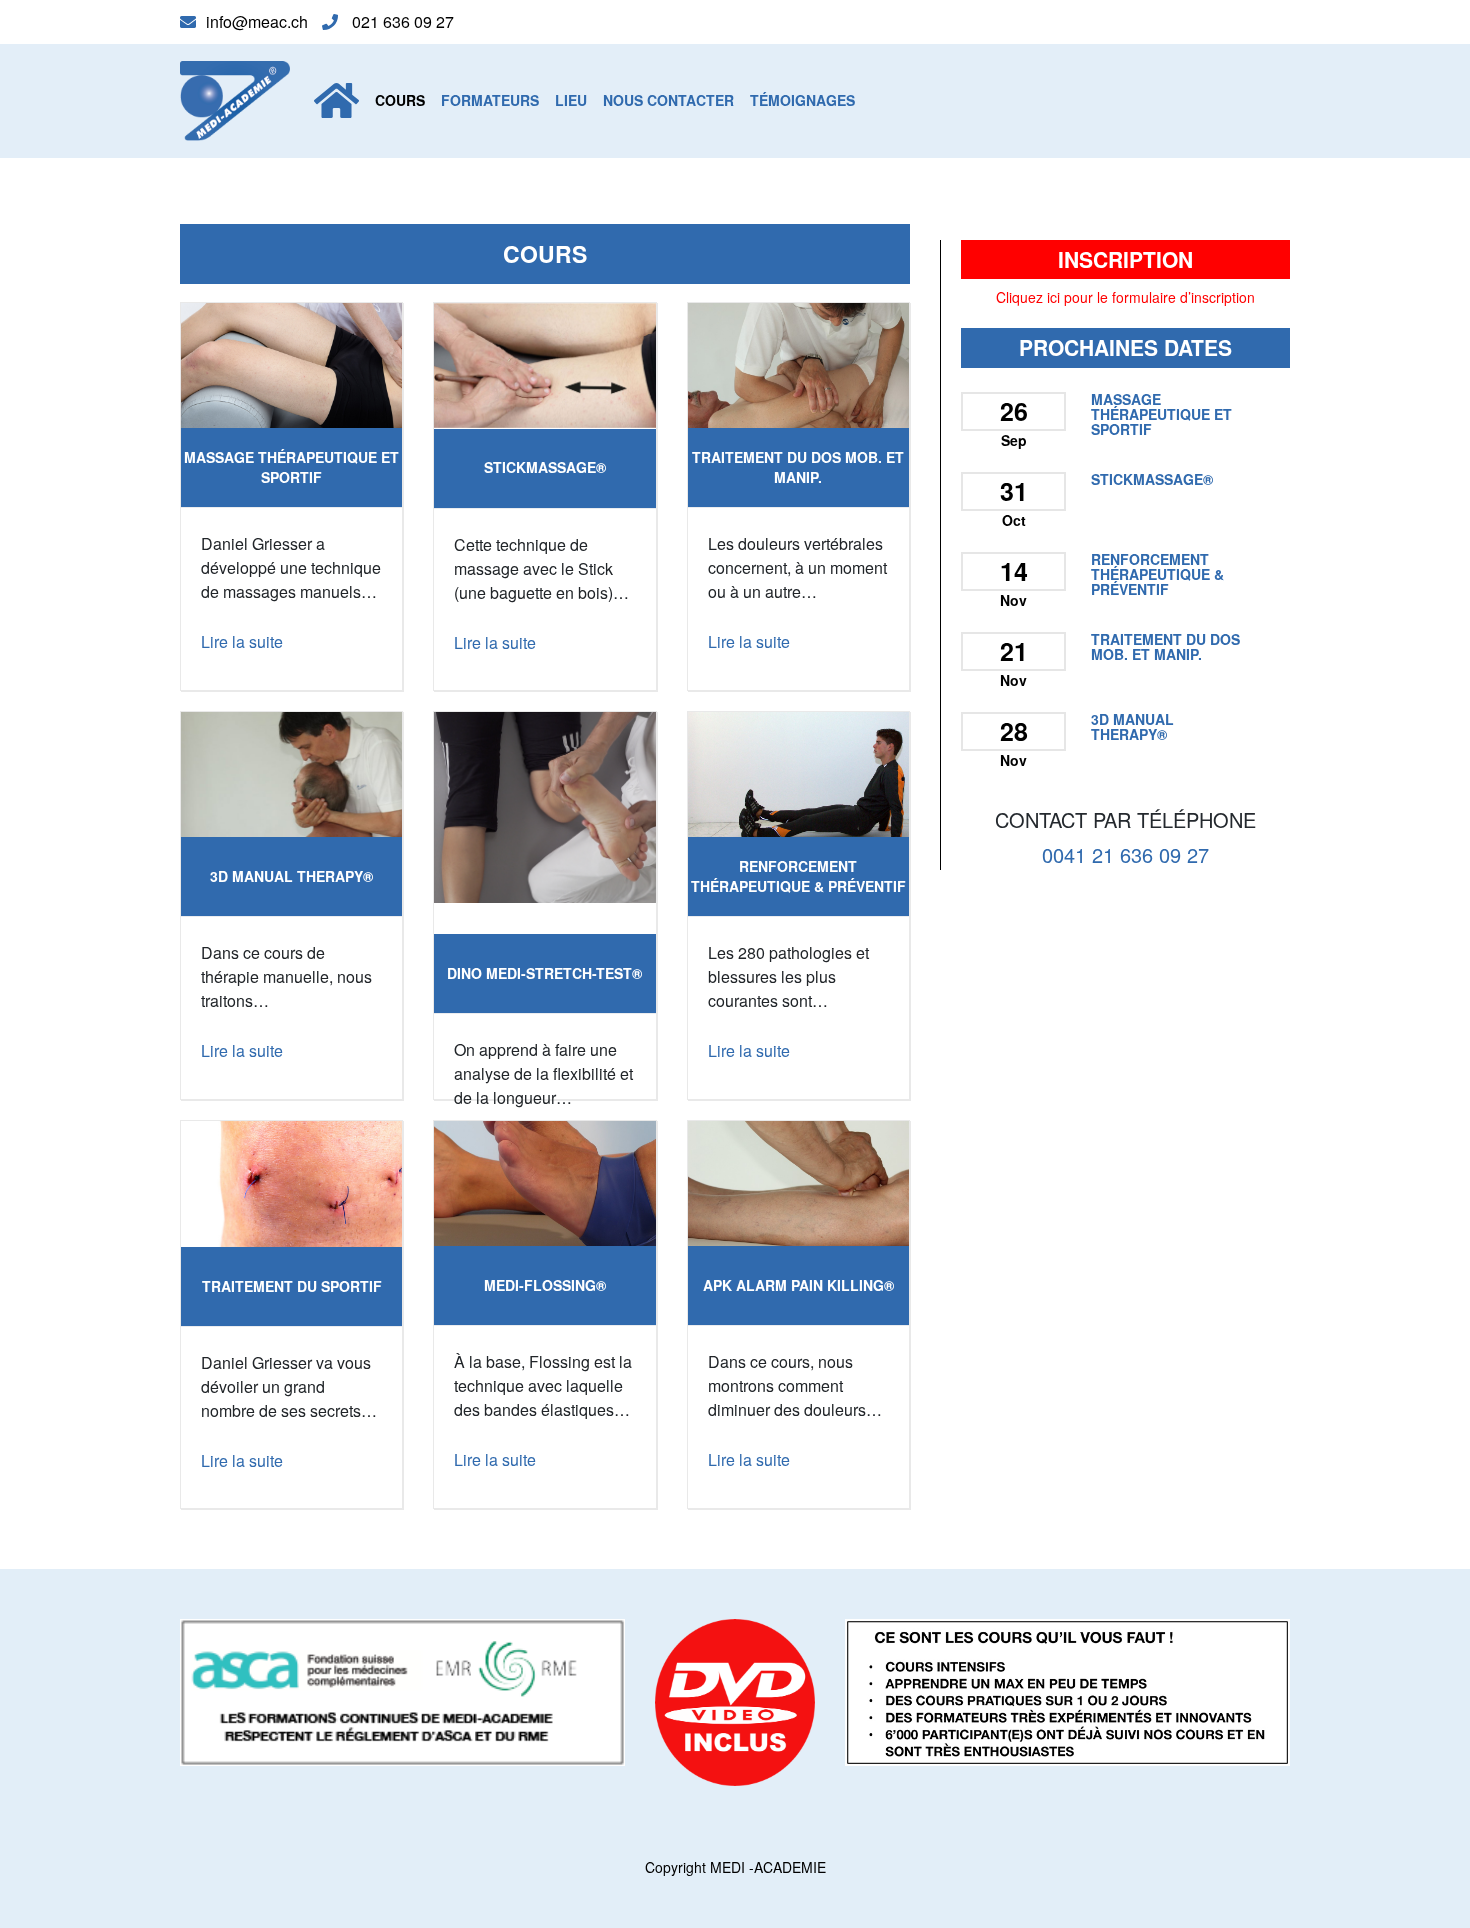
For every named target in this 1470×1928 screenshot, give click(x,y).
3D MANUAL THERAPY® (291, 876)
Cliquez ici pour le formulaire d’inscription (1125, 297)
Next (432, 366)
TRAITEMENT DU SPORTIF (292, 1286)
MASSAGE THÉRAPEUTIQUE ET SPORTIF (291, 467)
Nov (1013, 600)
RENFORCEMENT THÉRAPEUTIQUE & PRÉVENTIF (798, 876)
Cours (400, 100)
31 (1014, 491)
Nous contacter (668, 100)
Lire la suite (242, 641)
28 (1014, 731)
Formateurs (490, 100)
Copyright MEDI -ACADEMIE (735, 1867)
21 (1014, 651)
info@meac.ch (259, 21)
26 (1014, 411)
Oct (1014, 520)
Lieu (571, 100)
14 (1014, 571)
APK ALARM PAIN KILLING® (798, 1285)
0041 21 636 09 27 (1125, 853)
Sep (1014, 440)
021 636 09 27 (401, 21)
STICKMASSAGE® (545, 467)
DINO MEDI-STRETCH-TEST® (544, 973)
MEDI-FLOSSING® (545, 1285)
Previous (151, 366)
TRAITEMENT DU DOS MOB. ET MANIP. (798, 467)
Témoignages (802, 100)
